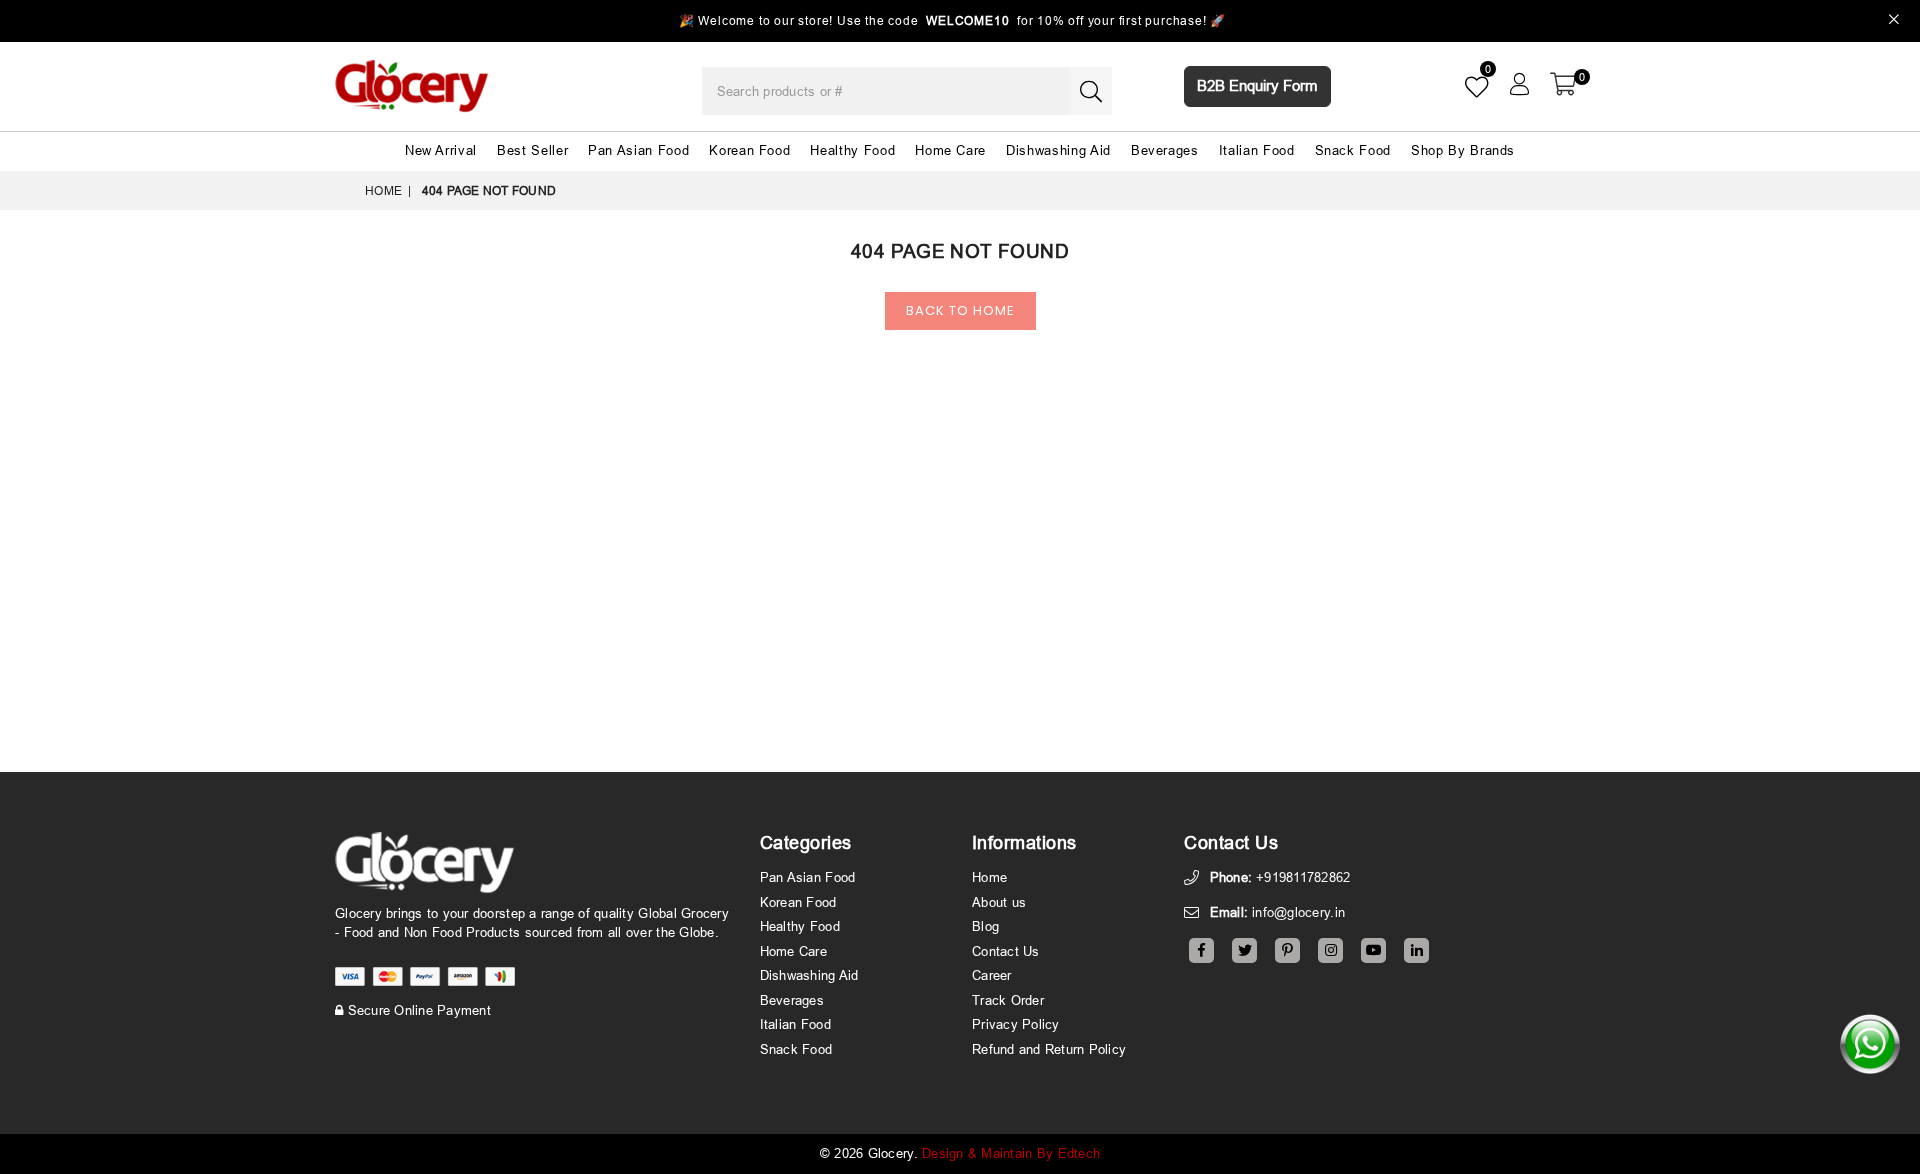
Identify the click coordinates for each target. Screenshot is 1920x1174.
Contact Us (1006, 951)
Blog (985, 926)
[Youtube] (1373, 950)
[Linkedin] (1416, 950)
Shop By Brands (1463, 150)
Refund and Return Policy (1049, 1049)
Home (383, 190)
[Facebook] (1201, 950)
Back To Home (960, 310)
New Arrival (441, 150)
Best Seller (532, 150)
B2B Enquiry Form (1257, 85)
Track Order (1008, 1000)
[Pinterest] (1287, 950)
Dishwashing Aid (1058, 150)
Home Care (950, 150)
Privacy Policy (1016, 1024)
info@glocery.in (1298, 912)
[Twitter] (1244, 950)
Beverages (1165, 150)
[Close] (1894, 21)
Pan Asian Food (638, 150)
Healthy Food (852, 150)
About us (999, 902)
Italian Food (1257, 150)
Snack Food (1353, 150)
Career (992, 975)
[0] (1563, 83)
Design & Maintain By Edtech (1011, 1153)
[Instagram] (1330, 950)
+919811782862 (1303, 877)
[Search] (1091, 91)
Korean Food (749, 150)
